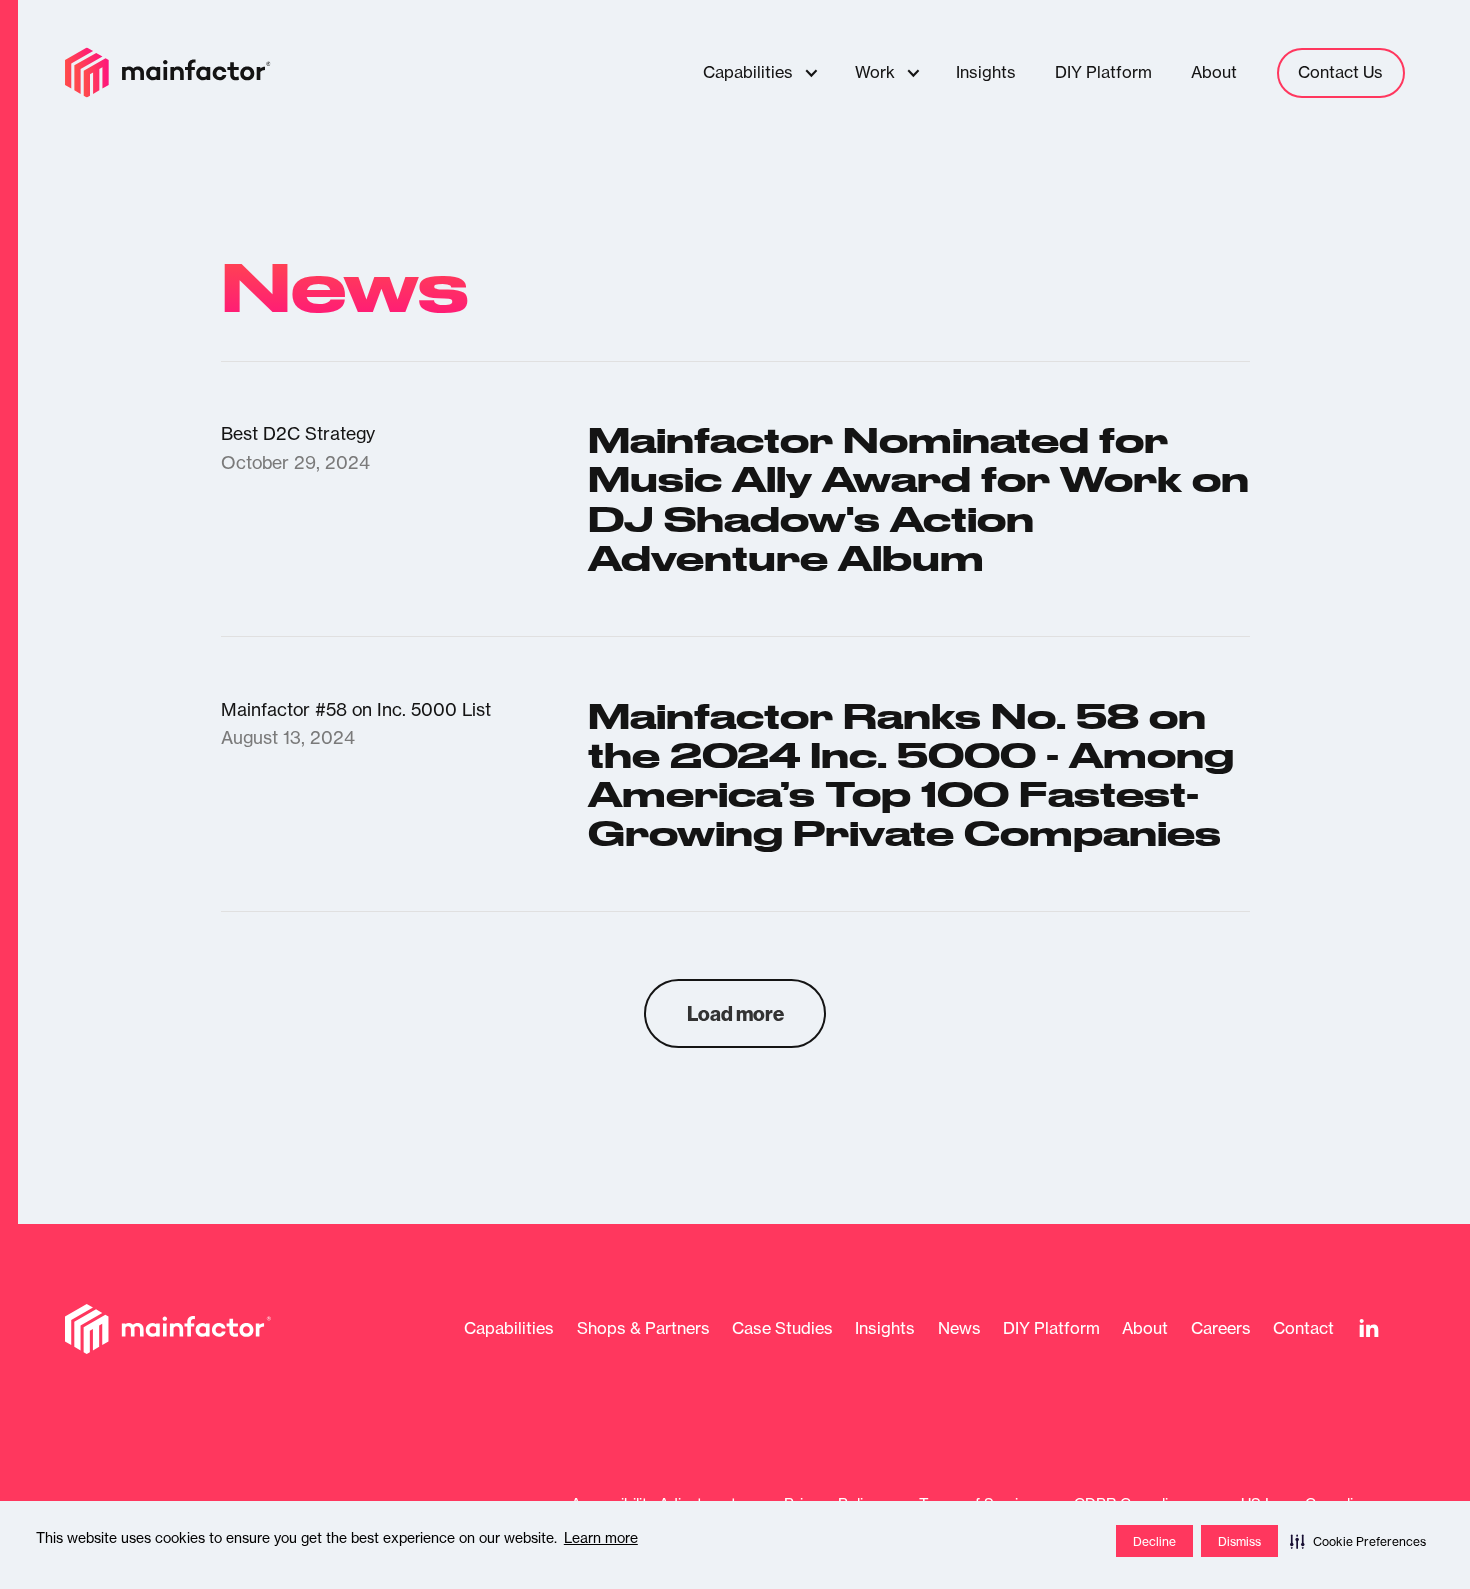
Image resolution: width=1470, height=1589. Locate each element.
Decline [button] (1154, 1541)
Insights (885, 1328)
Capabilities (509, 1328)
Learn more (601, 1538)
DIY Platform (1051, 1328)
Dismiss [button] (1239, 1541)
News (959, 1328)
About (1145, 1328)
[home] (168, 72)
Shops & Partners (643, 1328)
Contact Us (1340, 72)
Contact (1303, 1328)
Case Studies (782, 1328)
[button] (1358, 1541)
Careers (1221, 1328)
